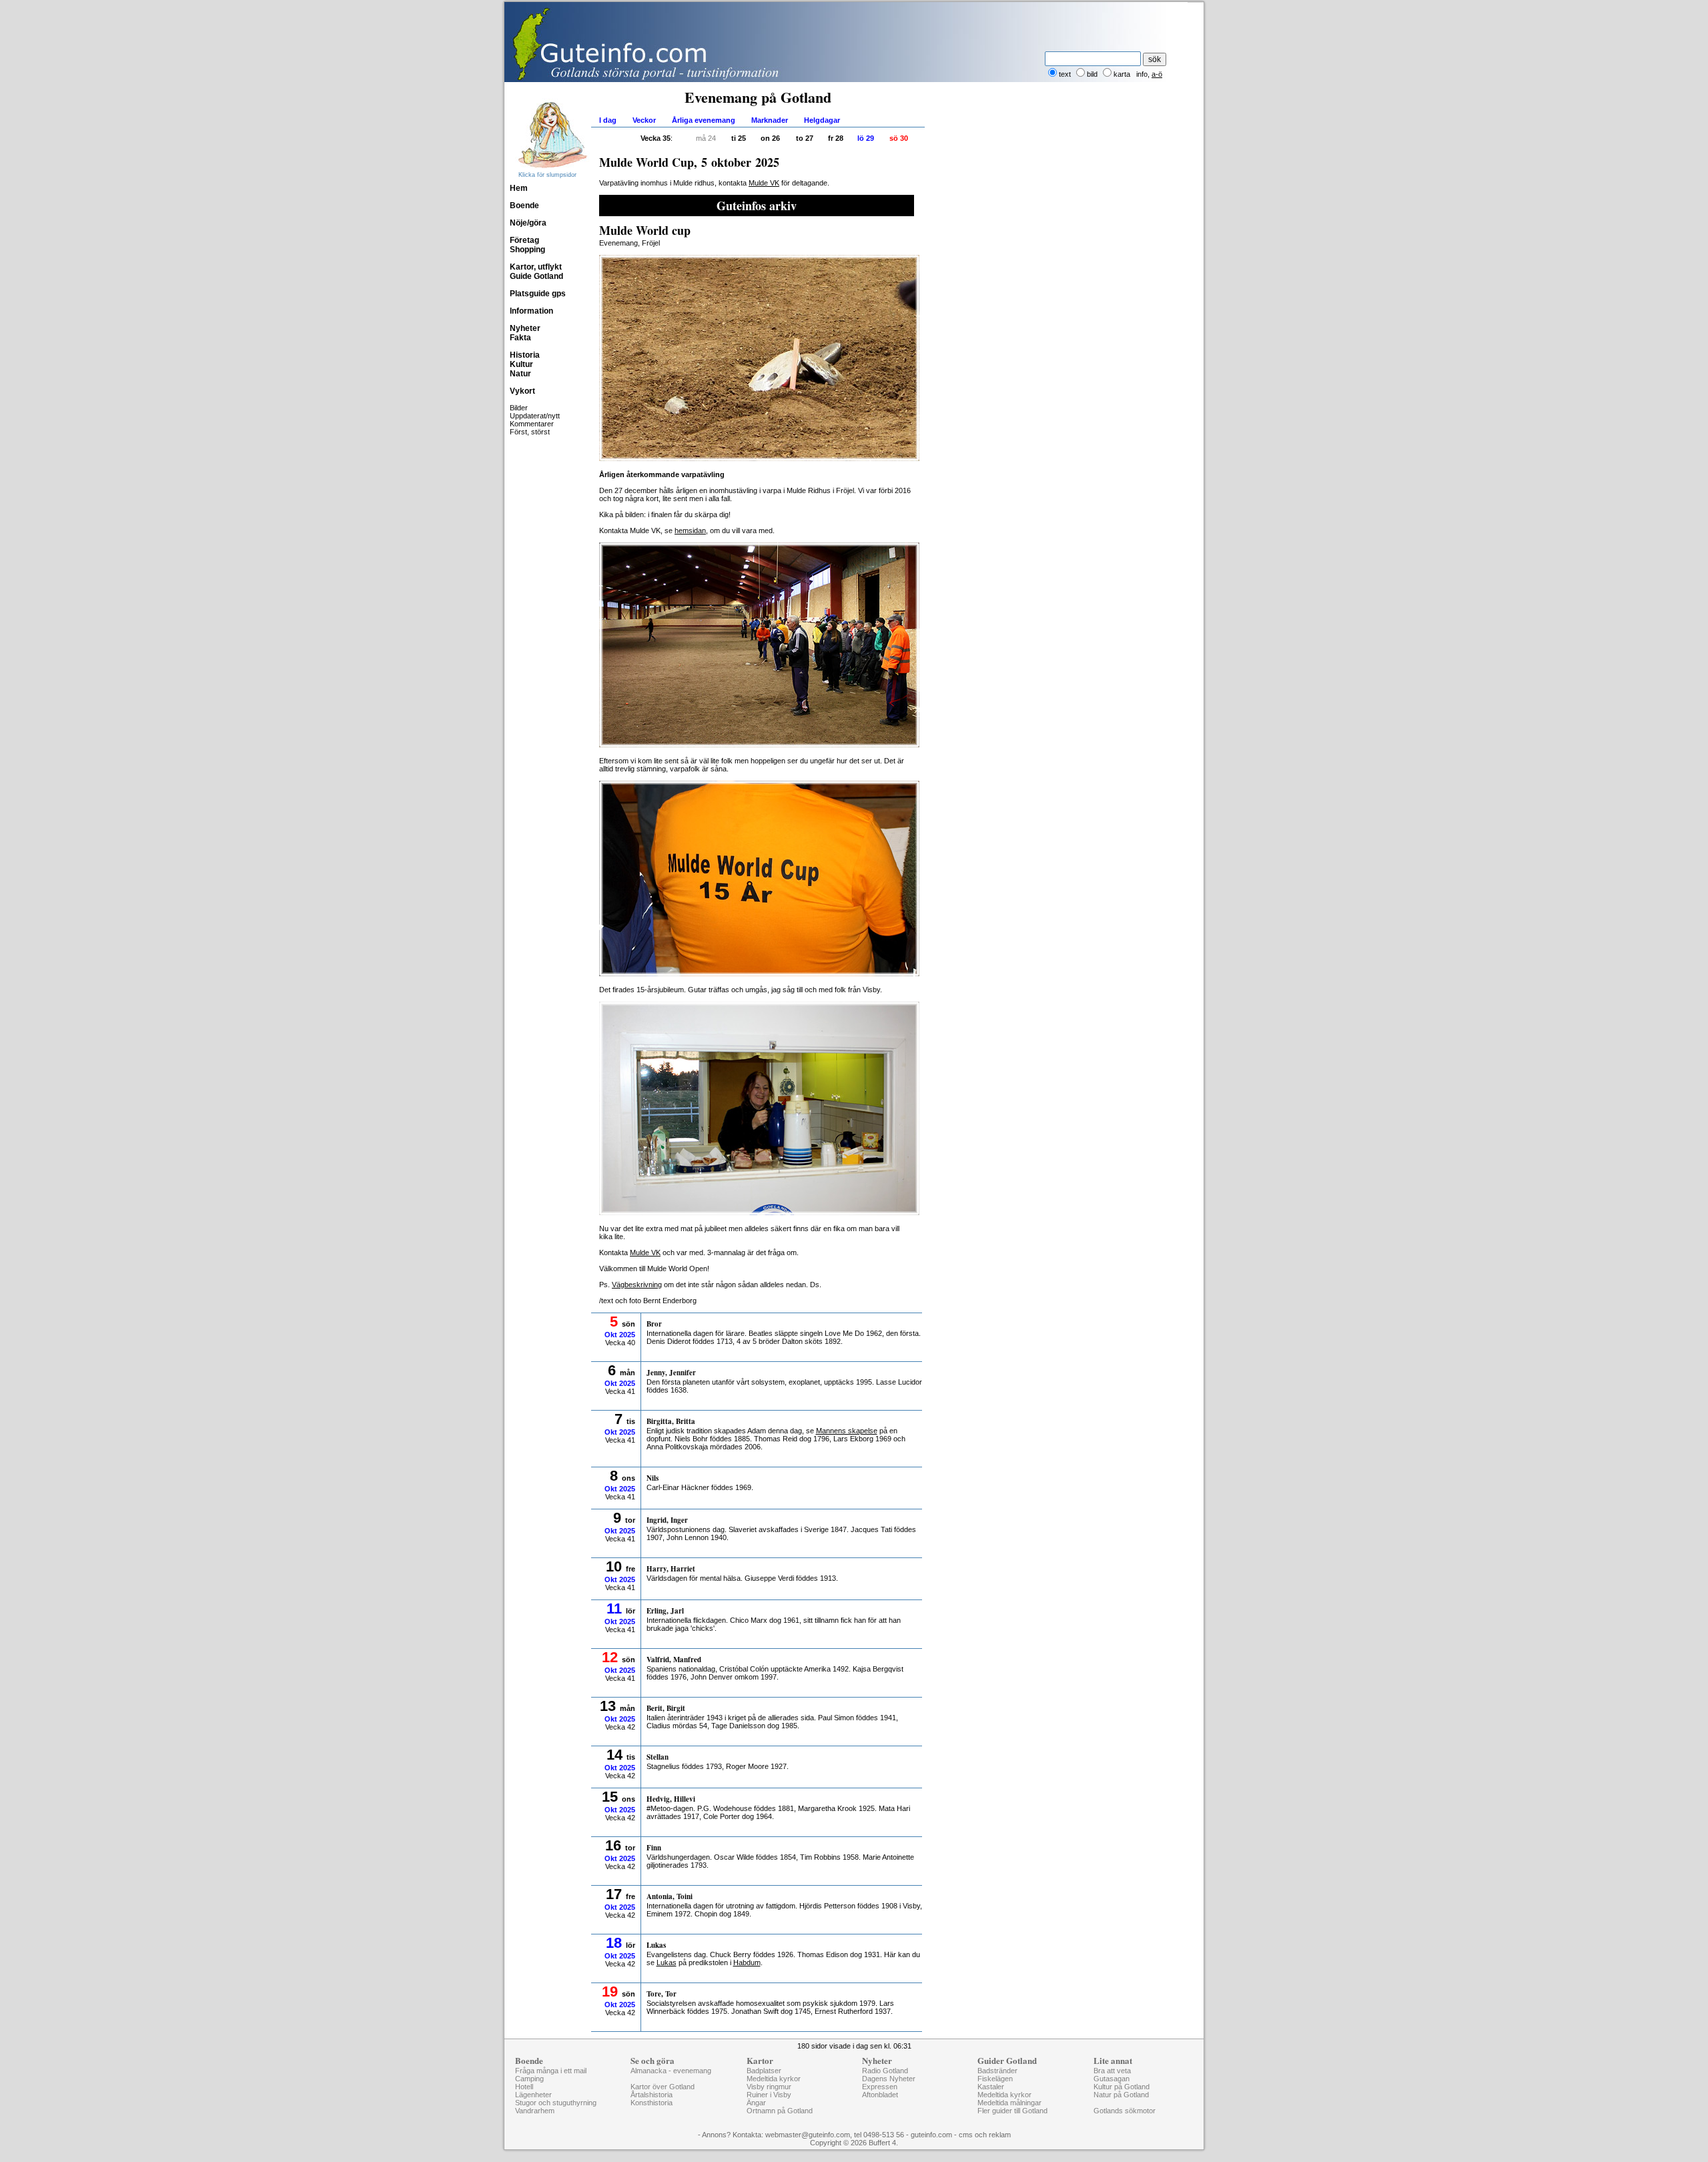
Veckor (644, 120)
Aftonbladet (880, 2095)
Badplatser (764, 2071)
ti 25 (739, 138)
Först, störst (530, 432)
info (1142, 74)
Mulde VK (764, 183)
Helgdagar (822, 120)
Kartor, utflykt (536, 267)
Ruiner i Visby (769, 2095)
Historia (525, 355)
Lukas (667, 1962)
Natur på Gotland (1121, 2095)
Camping (529, 2079)
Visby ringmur (769, 2087)
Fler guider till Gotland (1012, 2111)
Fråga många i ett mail (551, 2071)
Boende (524, 206)
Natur (520, 374)
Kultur (521, 364)
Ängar (756, 2103)
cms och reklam (985, 2135)
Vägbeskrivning (637, 1285)
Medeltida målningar (1009, 2103)
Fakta (520, 338)
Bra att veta (1112, 2071)
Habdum (747, 1962)
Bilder (519, 408)
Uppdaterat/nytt (535, 416)
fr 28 (836, 138)
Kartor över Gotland (663, 2087)
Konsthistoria (652, 2103)
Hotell (524, 2087)
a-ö (1157, 74)
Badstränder (997, 2071)
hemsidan (690, 530)
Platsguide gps (538, 294)
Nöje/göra (528, 223)
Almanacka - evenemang (671, 2071)
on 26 (770, 138)
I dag (608, 120)
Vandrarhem (535, 2111)
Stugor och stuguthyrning (556, 2103)
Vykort (522, 391)
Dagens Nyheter (889, 2079)
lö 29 (866, 138)
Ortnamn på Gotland (780, 2111)
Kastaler (991, 2087)
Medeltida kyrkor (774, 2079)
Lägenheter (533, 2095)
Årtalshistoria (652, 2095)
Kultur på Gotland (1122, 2087)
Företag (524, 240)
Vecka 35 (656, 138)
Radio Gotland (885, 2071)
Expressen (880, 2087)
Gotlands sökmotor (1125, 2111)
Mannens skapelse (847, 1431)
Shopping (527, 250)
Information (531, 311)
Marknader (770, 120)
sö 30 (899, 138)
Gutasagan (1112, 2079)
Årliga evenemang (704, 120)
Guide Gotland (536, 276)
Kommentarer (532, 424)
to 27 (805, 138)
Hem (519, 188)
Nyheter (525, 328)
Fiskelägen (995, 2079)
